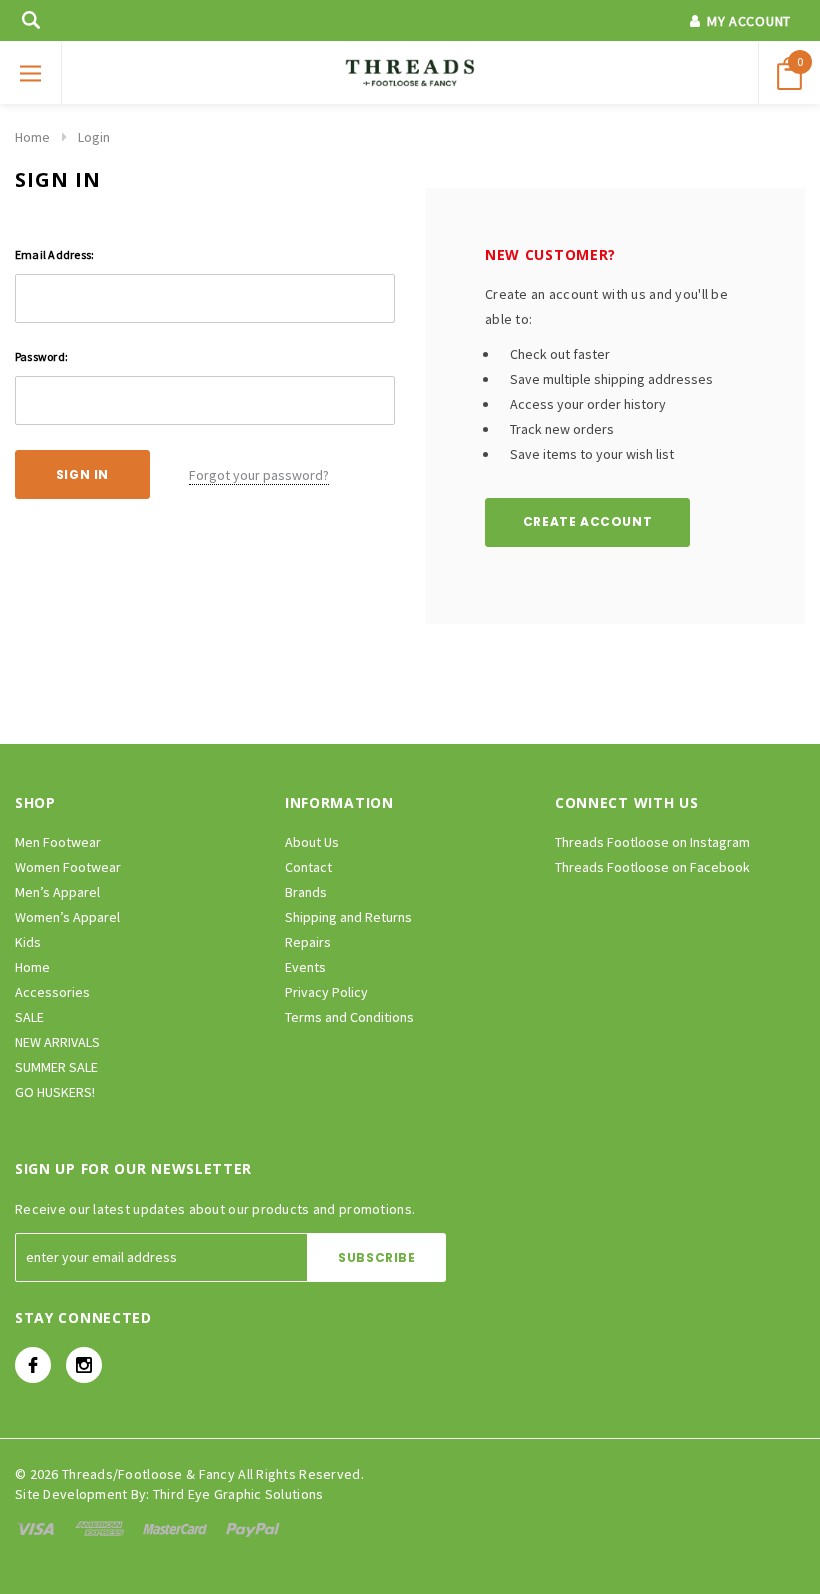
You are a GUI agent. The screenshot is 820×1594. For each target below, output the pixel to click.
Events (305, 967)
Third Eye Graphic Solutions (238, 1494)
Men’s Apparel (57, 892)
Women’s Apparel (67, 917)
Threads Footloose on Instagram (652, 842)
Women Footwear (68, 867)
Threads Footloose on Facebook (652, 867)
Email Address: (54, 254)
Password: (41, 356)
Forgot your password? (259, 475)
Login (94, 137)
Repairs (308, 942)
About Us (312, 842)
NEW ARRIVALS (57, 1042)
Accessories (52, 992)
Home (32, 137)
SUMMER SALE (56, 1067)
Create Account (587, 521)
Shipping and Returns (348, 917)
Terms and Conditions (349, 1017)
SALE (29, 1017)
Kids (28, 942)
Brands (306, 892)
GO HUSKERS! (55, 1092)
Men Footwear (58, 842)
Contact (308, 867)
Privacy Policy (326, 992)
